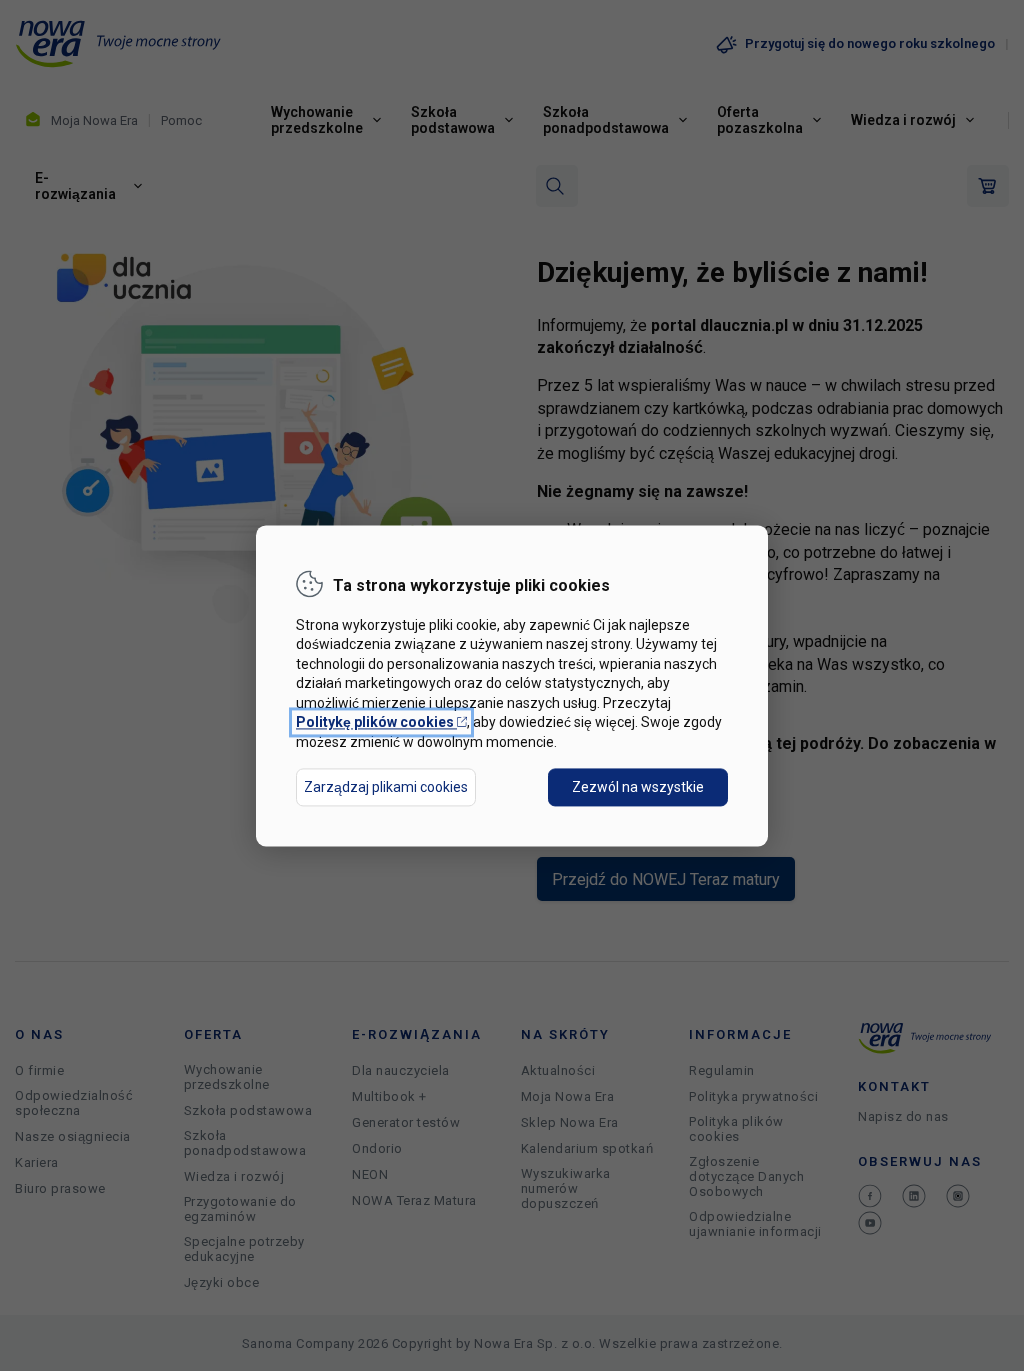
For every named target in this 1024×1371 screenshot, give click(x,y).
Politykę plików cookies (381, 723)
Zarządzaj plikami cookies (386, 787)
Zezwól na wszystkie (638, 787)
